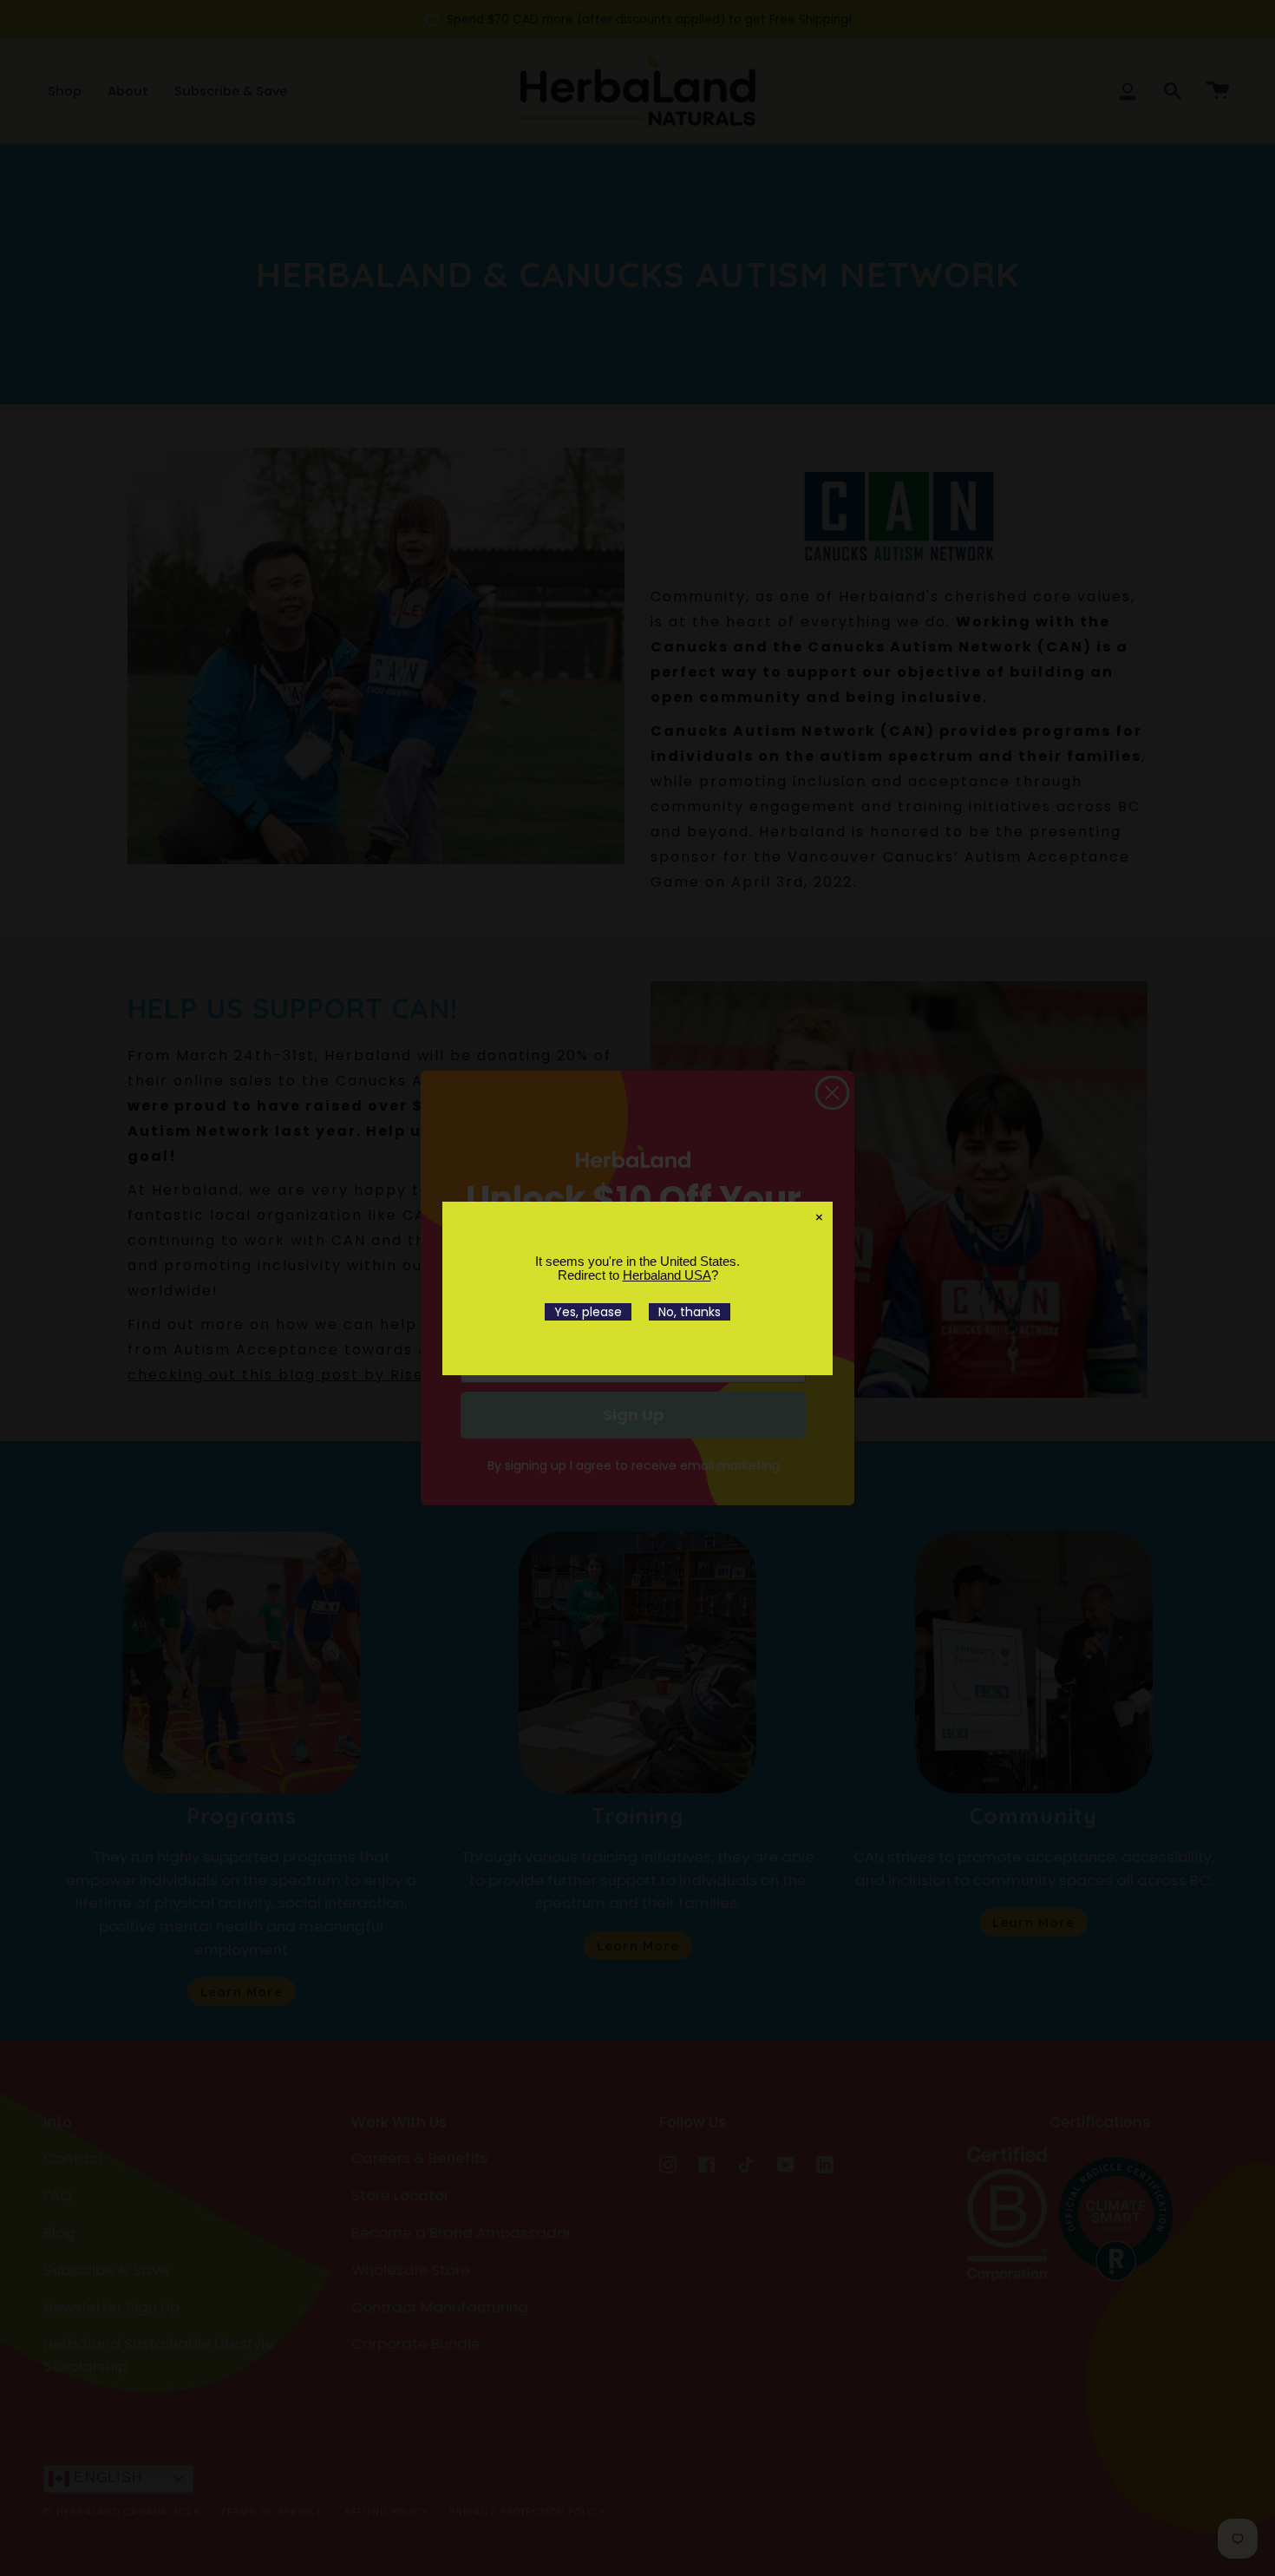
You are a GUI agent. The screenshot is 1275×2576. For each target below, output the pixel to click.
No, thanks (690, 1312)
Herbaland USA (667, 1275)
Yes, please (588, 1312)
